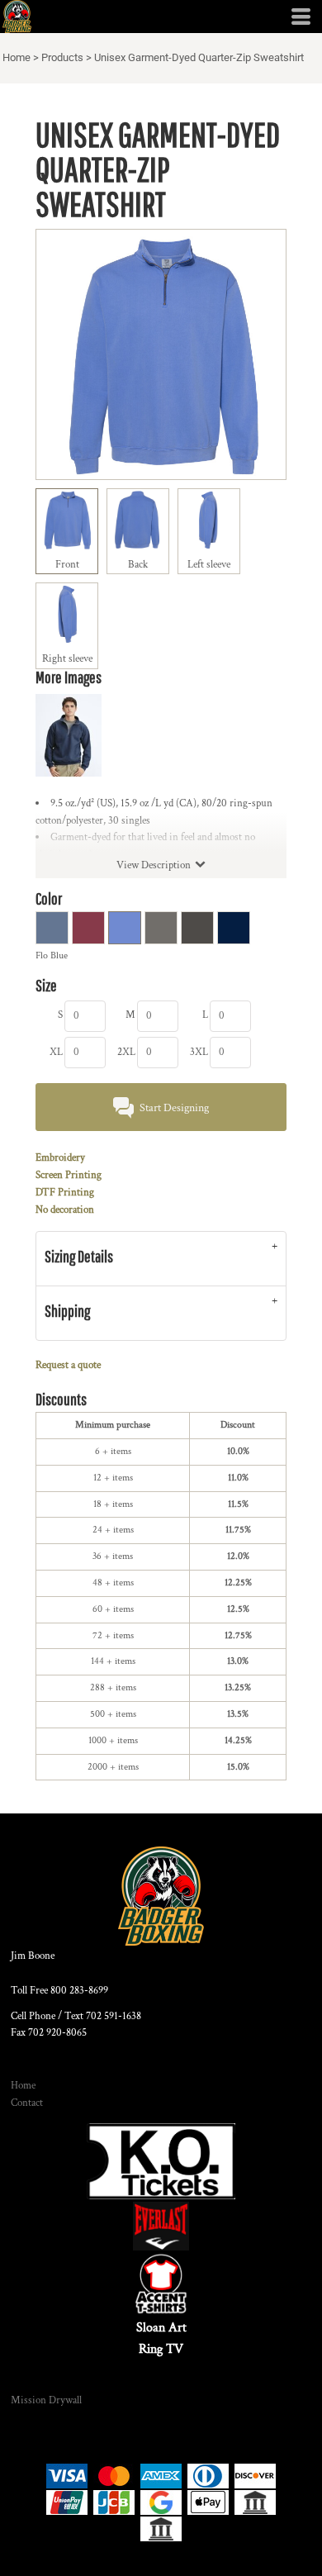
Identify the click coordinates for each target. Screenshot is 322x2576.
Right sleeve (67, 659)
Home (17, 57)
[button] (161, 2161)
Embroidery (60, 1158)
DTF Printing (65, 1193)
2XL (126, 1052)
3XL (199, 1052)
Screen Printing (69, 1175)
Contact (27, 2103)
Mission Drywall (46, 2400)
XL (56, 1052)
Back (138, 565)
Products (62, 57)
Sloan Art (161, 2328)
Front (67, 565)
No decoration (65, 1210)
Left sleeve (209, 565)
